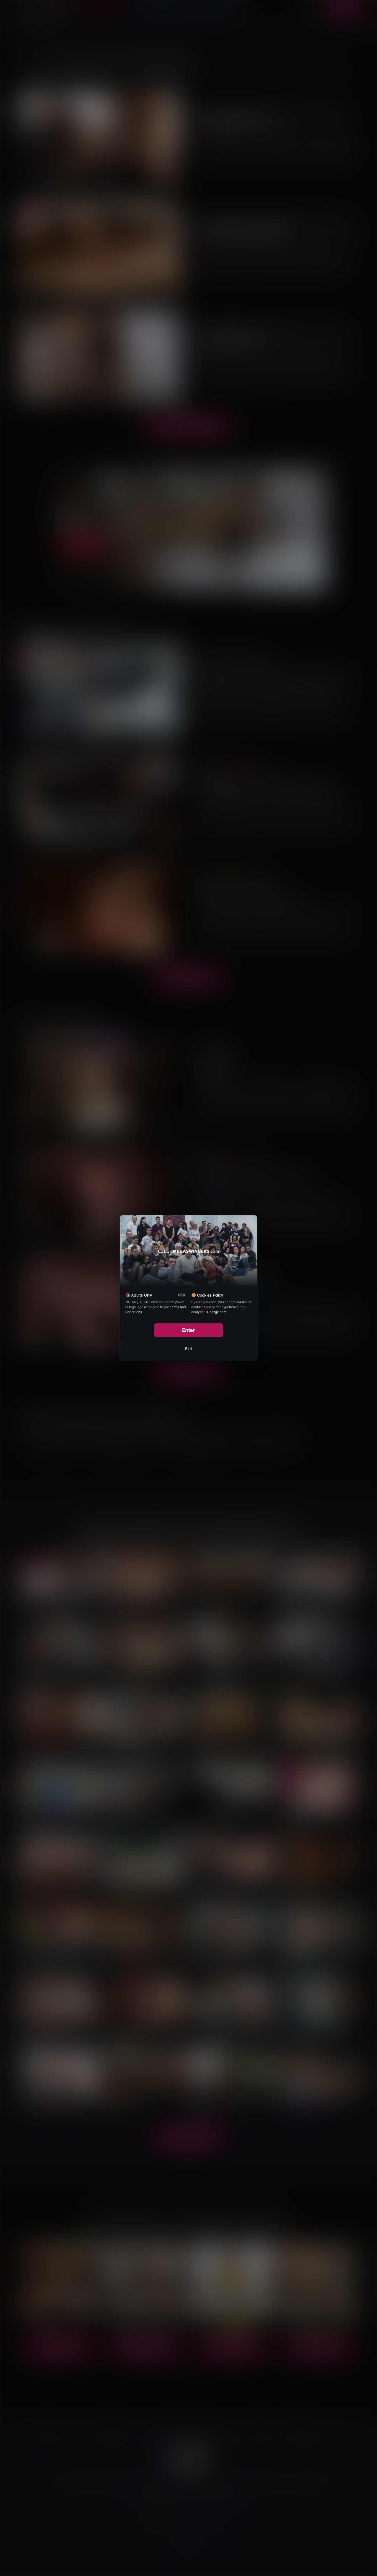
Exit (189, 1349)
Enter (189, 1330)
